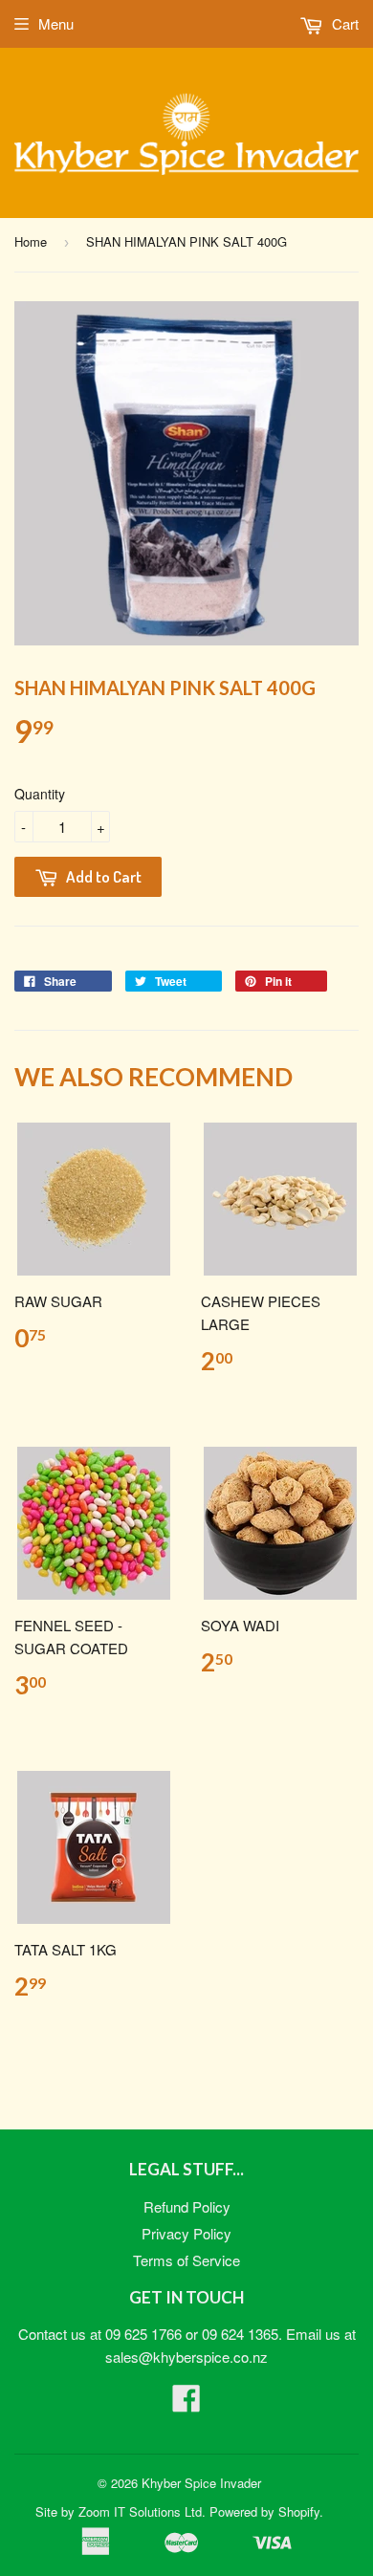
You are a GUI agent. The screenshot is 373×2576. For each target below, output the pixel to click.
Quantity (40, 794)
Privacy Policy (186, 2233)
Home (31, 241)
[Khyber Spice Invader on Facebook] (186, 2403)
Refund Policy (187, 2206)
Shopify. (301, 2511)
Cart (343, 23)
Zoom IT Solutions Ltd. (142, 2511)
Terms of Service (186, 2260)
